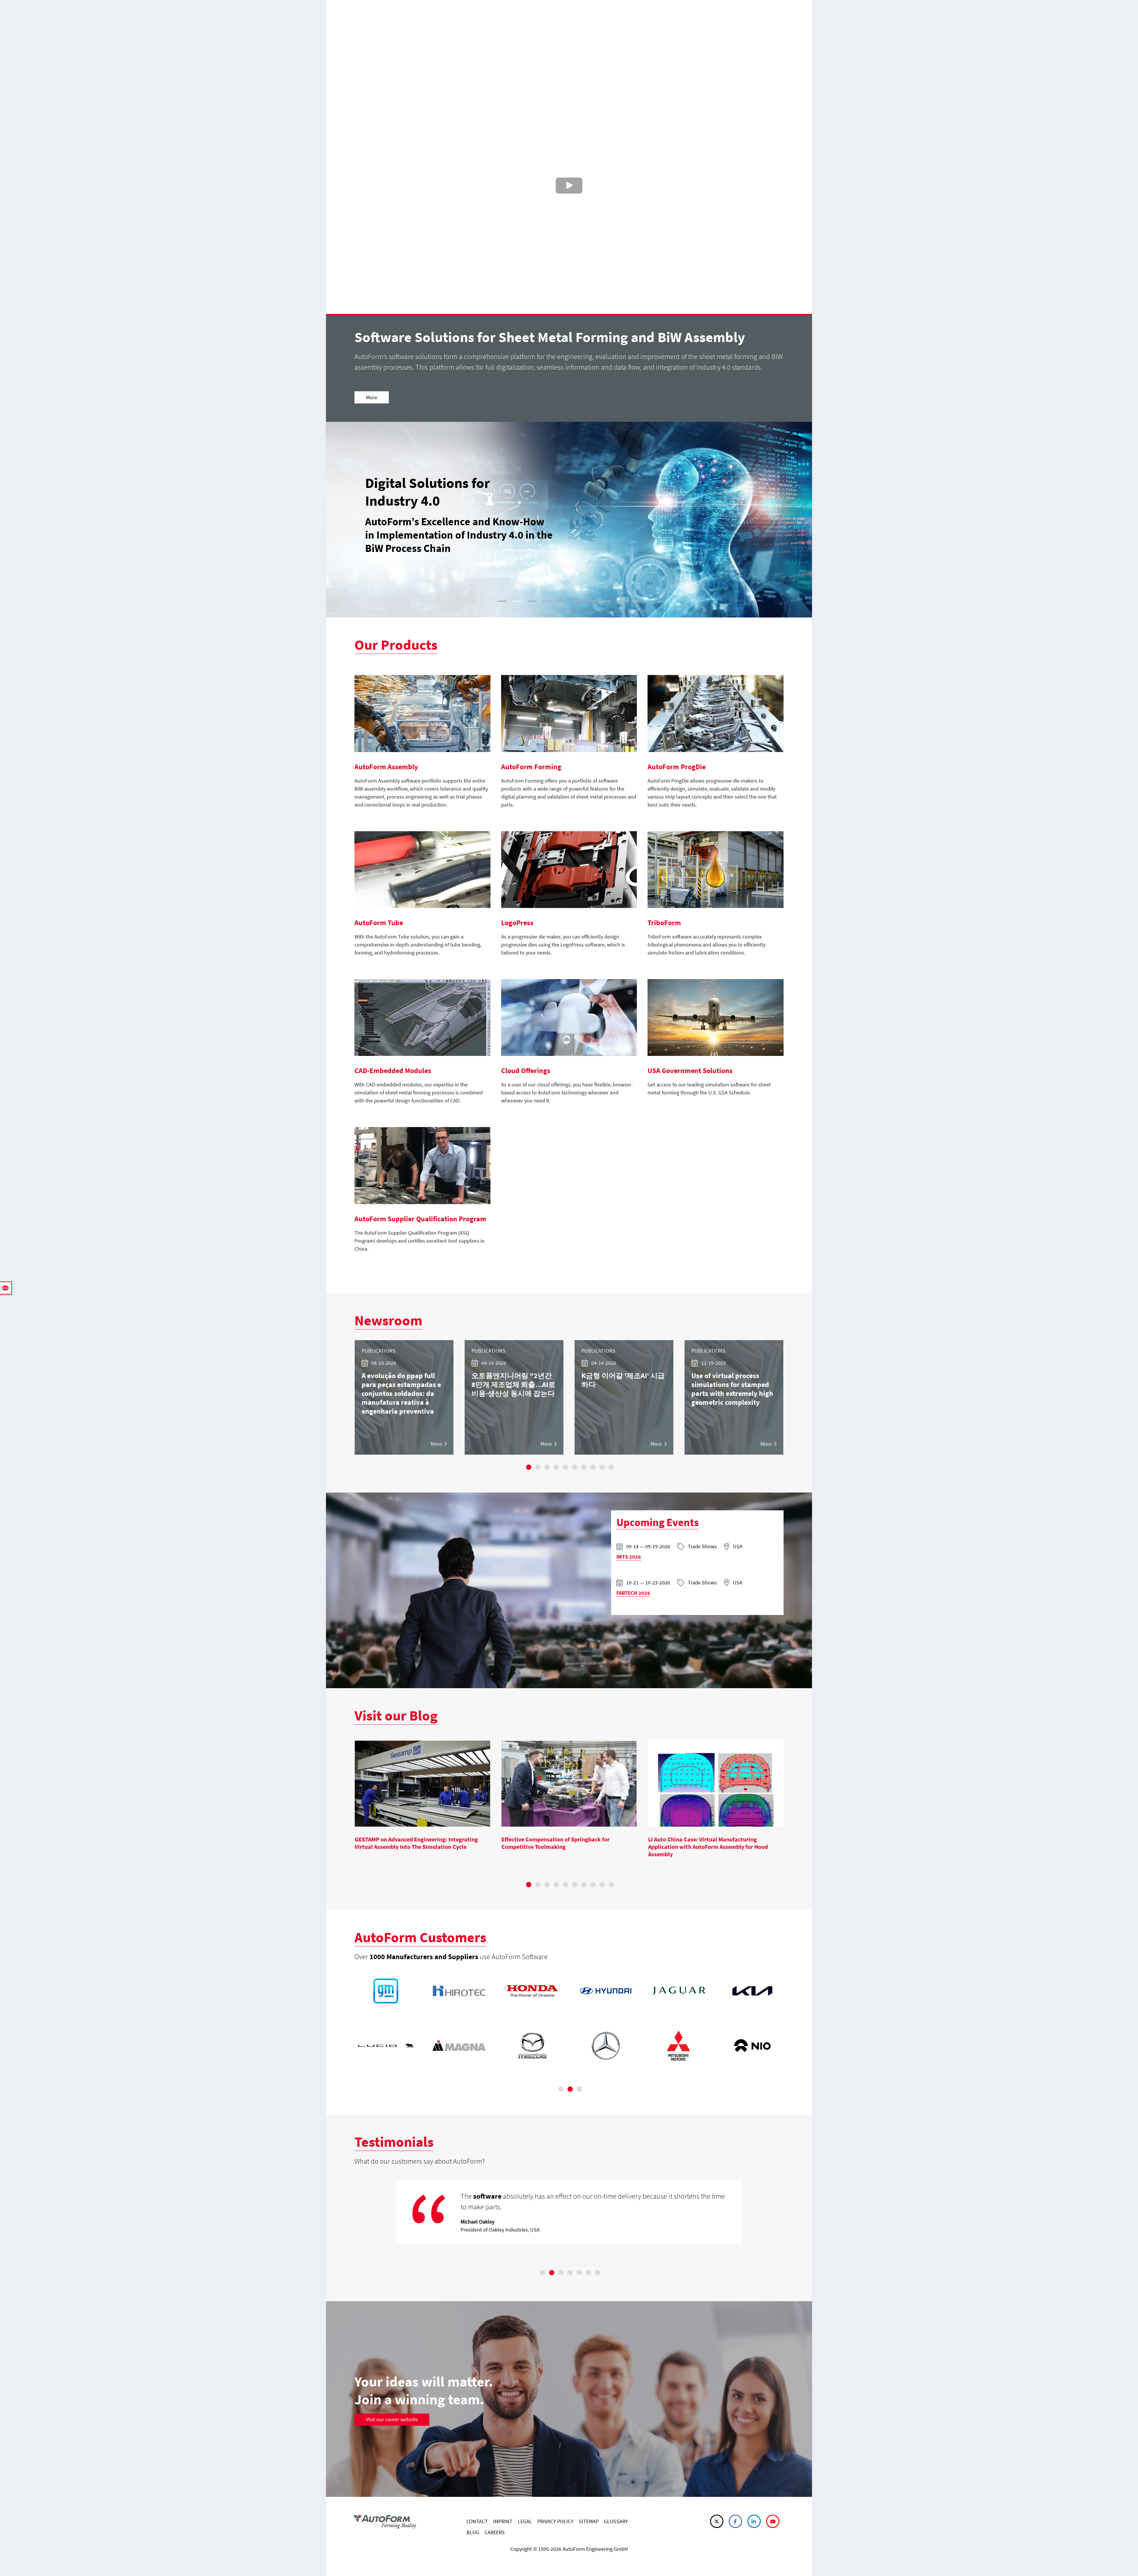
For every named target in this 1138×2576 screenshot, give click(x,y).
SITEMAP (589, 2521)
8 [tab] (593, 1467)
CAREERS (495, 2532)
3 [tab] (547, 1467)
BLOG (473, 2532)
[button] (338, 520)
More (372, 397)
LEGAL (525, 2521)
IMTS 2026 (629, 1557)
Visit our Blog (396, 1715)
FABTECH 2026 (633, 1593)
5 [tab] (565, 1467)
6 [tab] (575, 1467)
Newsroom (388, 1320)
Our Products (396, 645)
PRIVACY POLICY (555, 2521)
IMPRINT (503, 2521)
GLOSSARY (616, 2521)
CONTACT (477, 2521)
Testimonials (394, 2142)
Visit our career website (392, 2419)
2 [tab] (538, 1467)
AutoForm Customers (420, 1937)
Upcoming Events (658, 1522)
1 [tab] (529, 1467)
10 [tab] (611, 1467)
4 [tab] (556, 1467)
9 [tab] (602, 1467)
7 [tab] (584, 1467)
